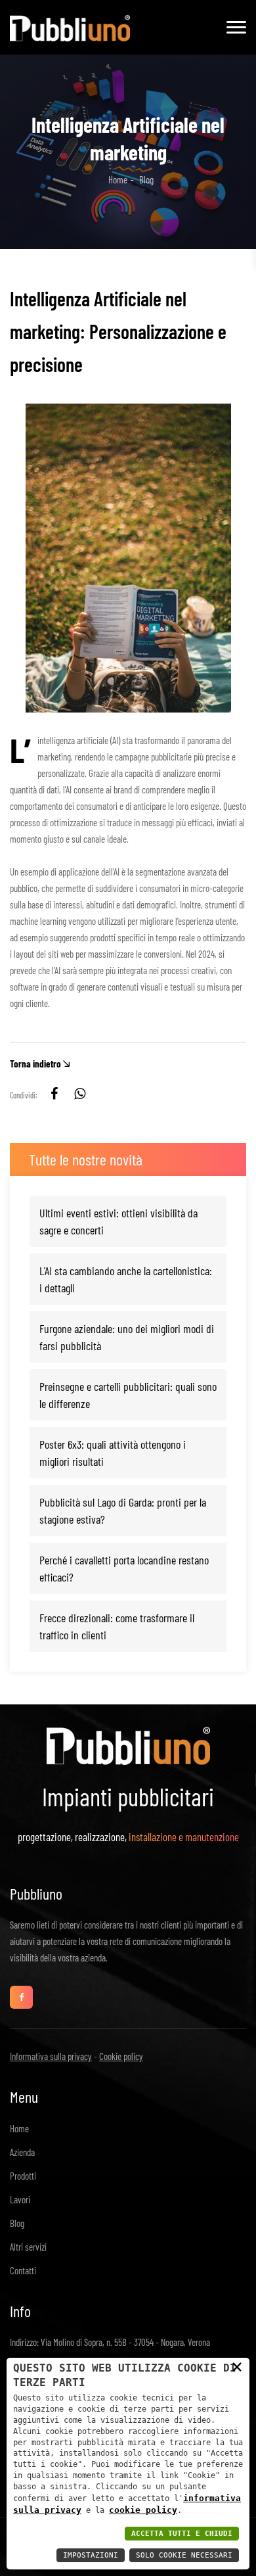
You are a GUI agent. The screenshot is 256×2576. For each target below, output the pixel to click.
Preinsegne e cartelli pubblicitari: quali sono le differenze (128, 1395)
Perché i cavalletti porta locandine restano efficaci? (124, 1568)
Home (118, 179)
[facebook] (54, 1095)
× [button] (237, 2366)
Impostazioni (91, 2555)
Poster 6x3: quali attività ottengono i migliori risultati (113, 1453)
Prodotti (23, 2176)
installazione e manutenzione (184, 1837)
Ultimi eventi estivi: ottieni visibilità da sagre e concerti (118, 1221)
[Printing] (70, 24)
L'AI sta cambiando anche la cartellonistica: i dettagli (126, 1279)
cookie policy (143, 2510)
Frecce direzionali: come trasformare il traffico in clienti (117, 1626)
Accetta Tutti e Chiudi (182, 2534)
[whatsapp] (79, 1095)
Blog (17, 2223)
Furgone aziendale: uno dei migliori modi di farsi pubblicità (127, 1337)
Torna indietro (35, 1064)
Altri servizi (28, 2247)
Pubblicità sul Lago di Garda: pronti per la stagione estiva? (123, 1510)
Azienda (22, 2152)
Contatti (23, 2270)
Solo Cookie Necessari (184, 2555)
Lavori (20, 2199)
